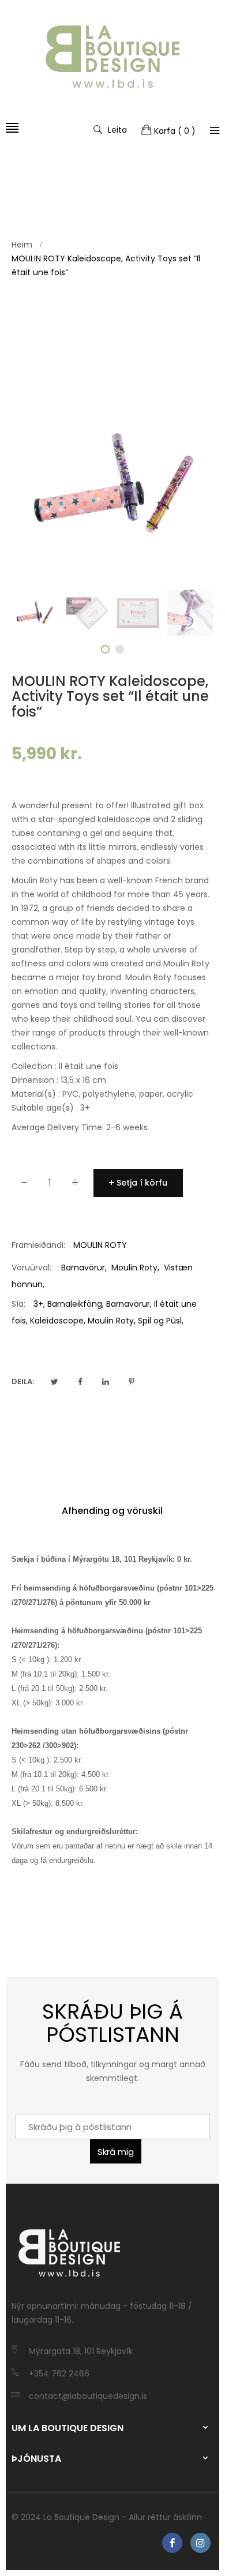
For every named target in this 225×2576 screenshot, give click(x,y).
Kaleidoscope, (58, 1321)
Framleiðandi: (38, 1245)
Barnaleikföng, (76, 1304)
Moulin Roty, (112, 1321)
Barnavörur (83, 1268)
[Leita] (215, 130)
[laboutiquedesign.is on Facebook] (172, 2543)
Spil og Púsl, (161, 1321)
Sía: (18, 1304)
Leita (117, 129)
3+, (39, 1304)
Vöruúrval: (31, 1268)
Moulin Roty (134, 1268)
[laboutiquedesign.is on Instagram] (200, 2543)
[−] (24, 1185)
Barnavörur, (129, 1304)
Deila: (23, 1381)
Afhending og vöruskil (112, 1511)
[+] (75, 1185)
